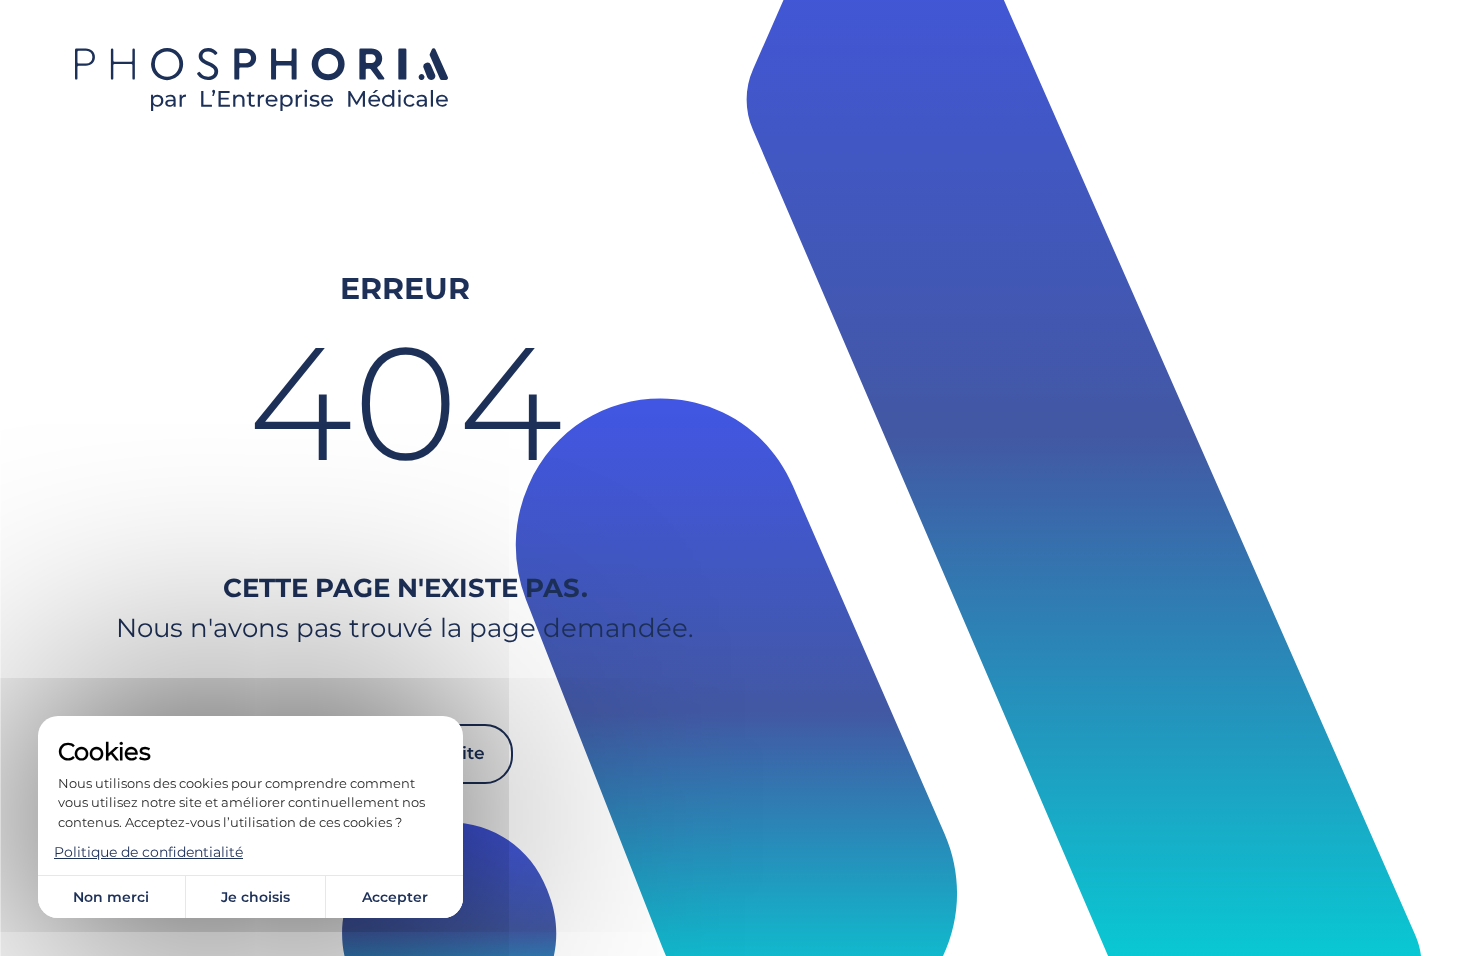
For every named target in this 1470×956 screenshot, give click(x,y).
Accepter (395, 897)
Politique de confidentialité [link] (148, 852)
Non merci (111, 897)
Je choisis (255, 897)
